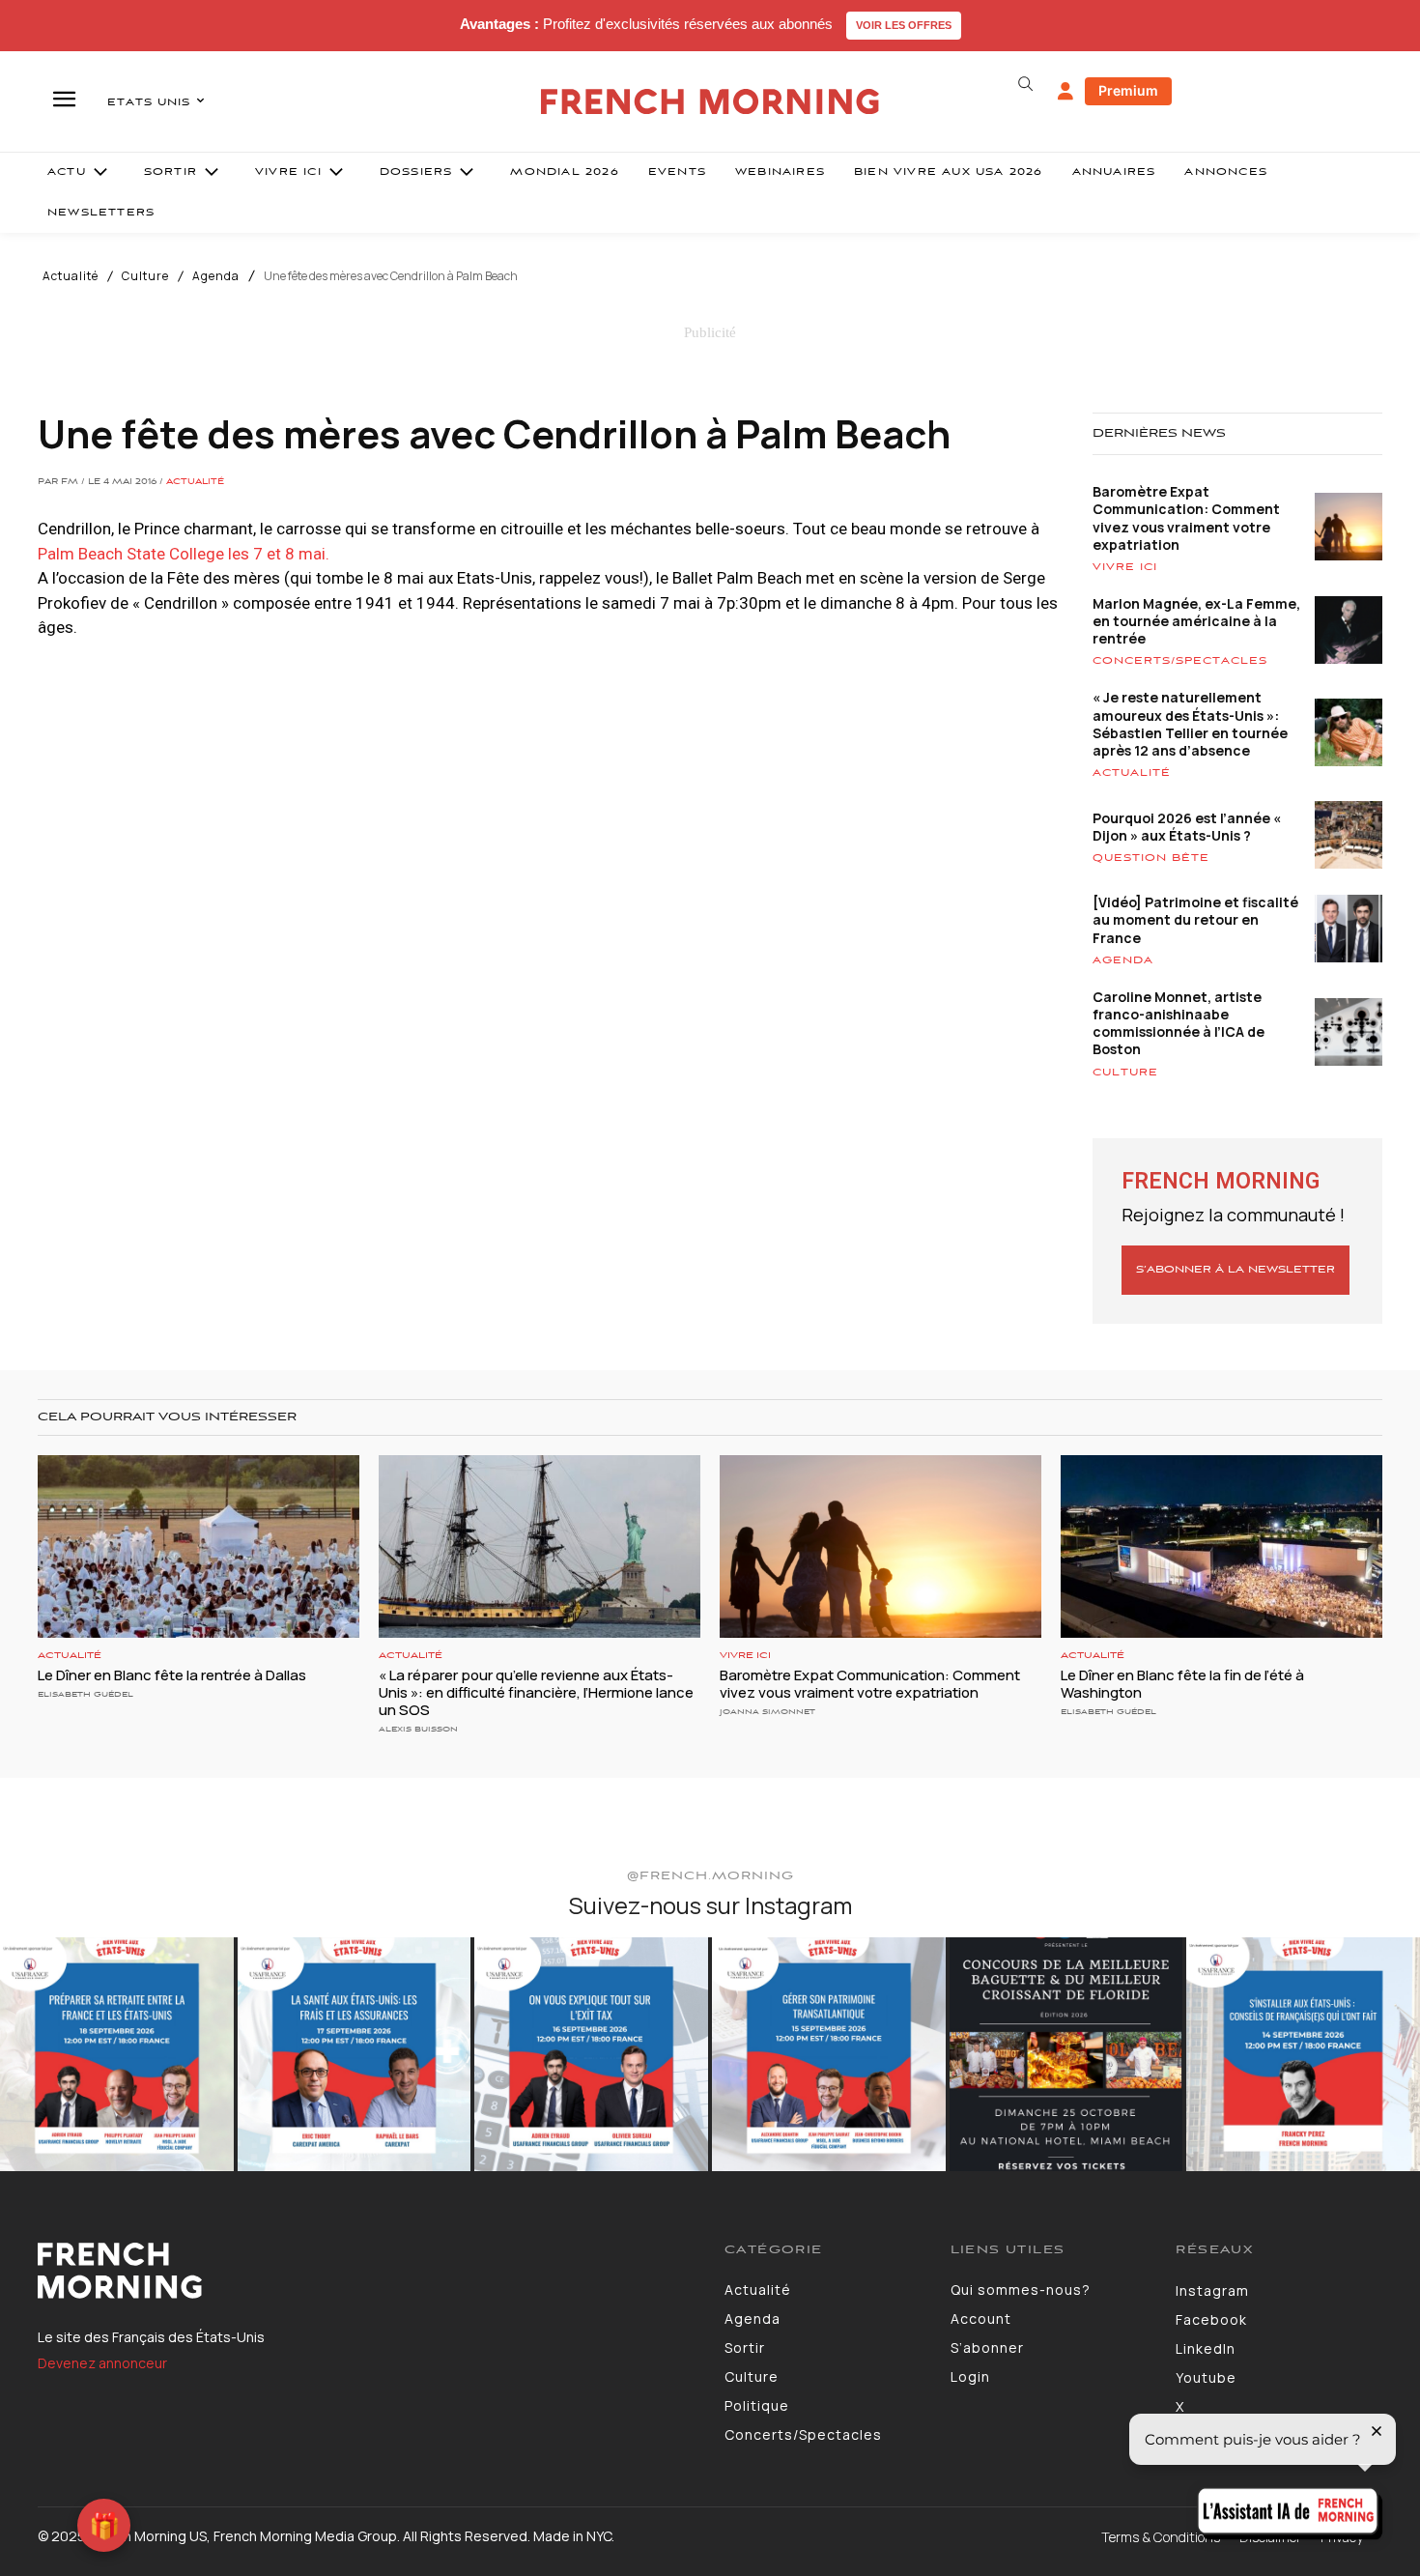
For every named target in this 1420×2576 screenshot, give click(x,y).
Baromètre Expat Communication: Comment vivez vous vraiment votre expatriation (1186, 518)
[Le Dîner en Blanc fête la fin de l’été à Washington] (1221, 1547)
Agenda (216, 276)
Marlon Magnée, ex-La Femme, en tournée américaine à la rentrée (1196, 621)
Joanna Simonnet (767, 1712)
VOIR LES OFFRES (904, 25)
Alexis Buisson (418, 1729)
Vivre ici (1125, 567)
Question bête (1151, 858)
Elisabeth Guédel (85, 1694)
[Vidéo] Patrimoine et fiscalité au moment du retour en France (1195, 919)
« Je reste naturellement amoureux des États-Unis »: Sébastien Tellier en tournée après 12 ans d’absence (1190, 724)
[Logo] (367, 2271)
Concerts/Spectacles (1180, 661)
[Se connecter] (1065, 92)
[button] (1025, 84)
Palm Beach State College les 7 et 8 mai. (185, 554)
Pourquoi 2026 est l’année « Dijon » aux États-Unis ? (1187, 827)
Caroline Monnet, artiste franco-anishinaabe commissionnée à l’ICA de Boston (1179, 1023)
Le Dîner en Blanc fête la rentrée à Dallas (172, 1675)
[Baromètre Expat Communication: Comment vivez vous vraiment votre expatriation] (880, 1547)
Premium (1128, 90)
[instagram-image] (117, 2054)
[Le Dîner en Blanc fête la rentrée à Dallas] (199, 1547)
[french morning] (710, 102)
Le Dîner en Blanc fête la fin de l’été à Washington (1182, 1684)
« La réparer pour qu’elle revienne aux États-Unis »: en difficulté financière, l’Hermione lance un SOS (536, 1692)
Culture (145, 276)
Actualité (71, 276)
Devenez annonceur (102, 2363)
